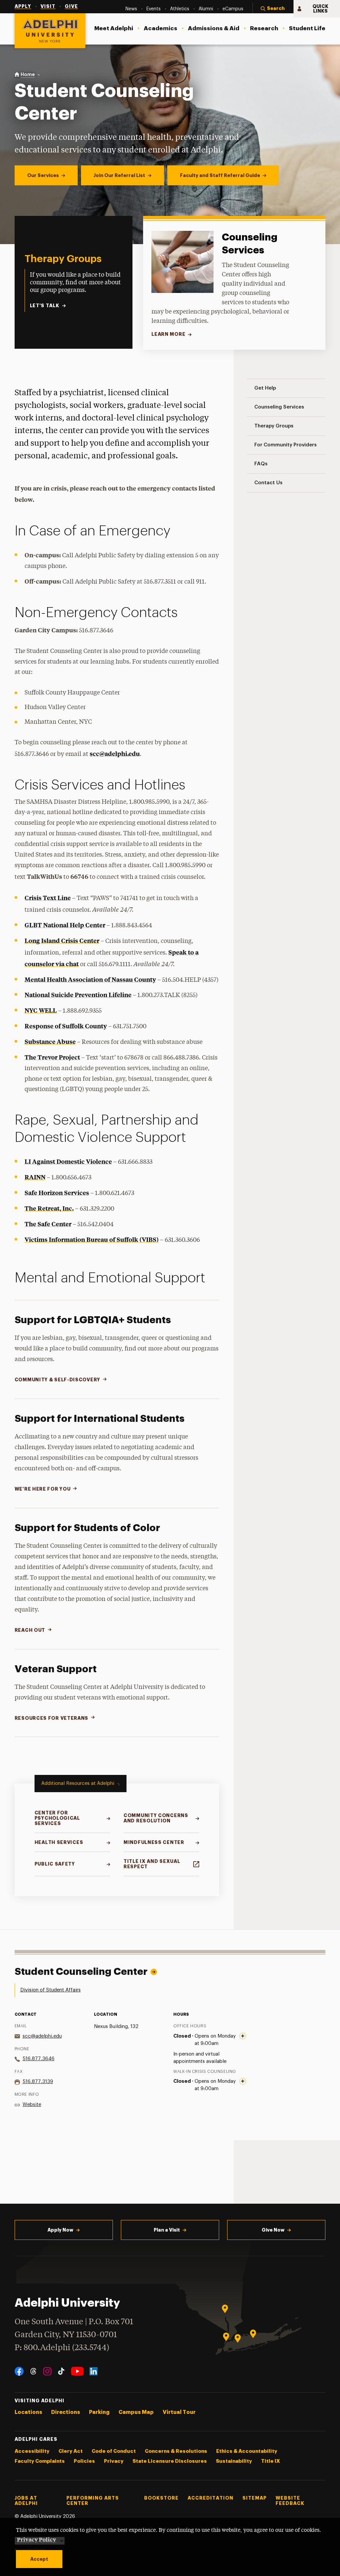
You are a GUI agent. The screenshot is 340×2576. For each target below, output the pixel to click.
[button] (273, 9)
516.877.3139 (38, 2082)
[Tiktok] (61, 2371)
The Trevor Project (52, 1057)
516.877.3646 (39, 2059)
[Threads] (33, 2371)
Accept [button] (39, 2559)
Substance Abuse (50, 1041)
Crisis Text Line (48, 898)
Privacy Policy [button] (37, 2539)
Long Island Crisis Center (62, 940)
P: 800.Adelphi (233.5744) (62, 2348)
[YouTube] (77, 2371)
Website (32, 2105)
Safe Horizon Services (57, 1193)
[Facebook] (19, 2371)
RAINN (35, 1177)
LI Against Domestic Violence (68, 1161)
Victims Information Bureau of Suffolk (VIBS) (92, 1239)
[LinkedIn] (93, 2371)
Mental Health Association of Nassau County (90, 979)
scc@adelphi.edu (115, 753)
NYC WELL (41, 1010)
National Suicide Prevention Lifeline (78, 995)
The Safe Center (48, 1224)
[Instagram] (47, 2371)
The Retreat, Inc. (49, 1208)
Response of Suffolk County (66, 1026)
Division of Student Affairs (50, 1990)
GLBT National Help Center (65, 925)
